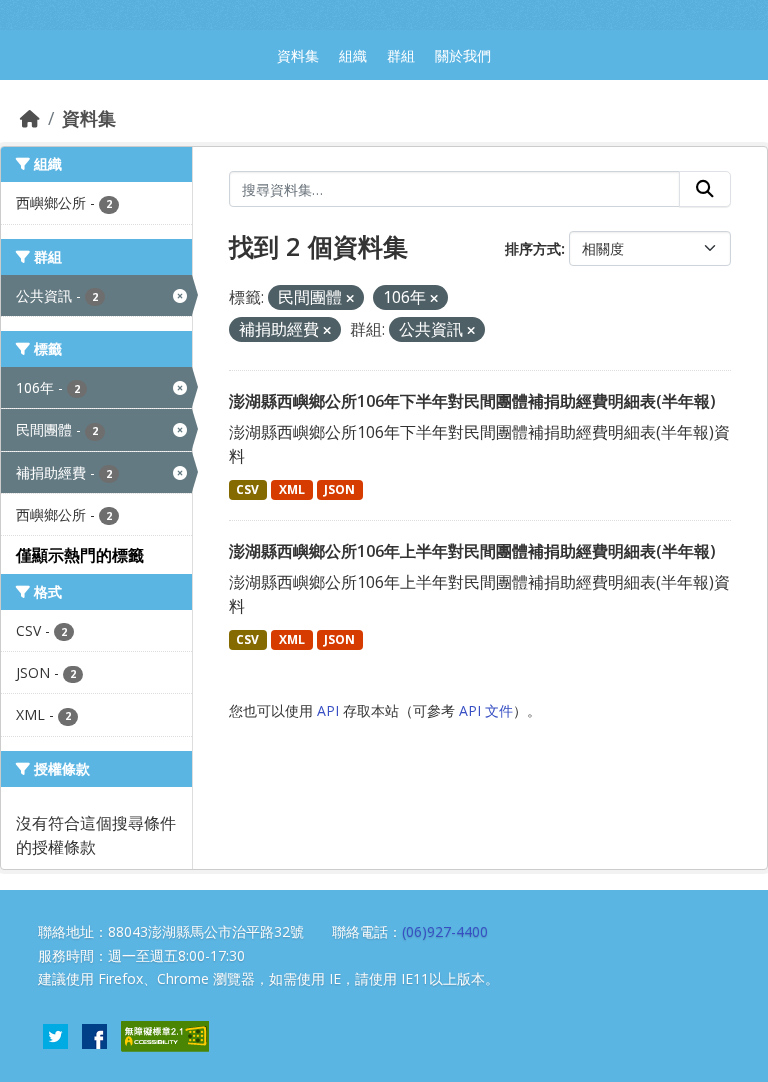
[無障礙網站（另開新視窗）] (165, 1035)
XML (292, 489)
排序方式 (533, 248)
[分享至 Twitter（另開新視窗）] (55, 1035)
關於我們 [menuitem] (463, 55)
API (328, 710)
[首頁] (30, 118)
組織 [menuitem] (353, 55)
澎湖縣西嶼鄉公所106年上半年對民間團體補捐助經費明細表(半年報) (472, 551)
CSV (247, 489)
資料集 (89, 118)
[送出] (705, 189)
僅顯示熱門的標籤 (80, 555)
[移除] (350, 298)
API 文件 (486, 710)
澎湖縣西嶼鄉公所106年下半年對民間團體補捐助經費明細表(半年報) (472, 401)
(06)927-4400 (445, 931)
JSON (339, 489)
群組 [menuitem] (401, 55)
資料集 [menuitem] (298, 55)
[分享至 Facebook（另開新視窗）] (94, 1035)
